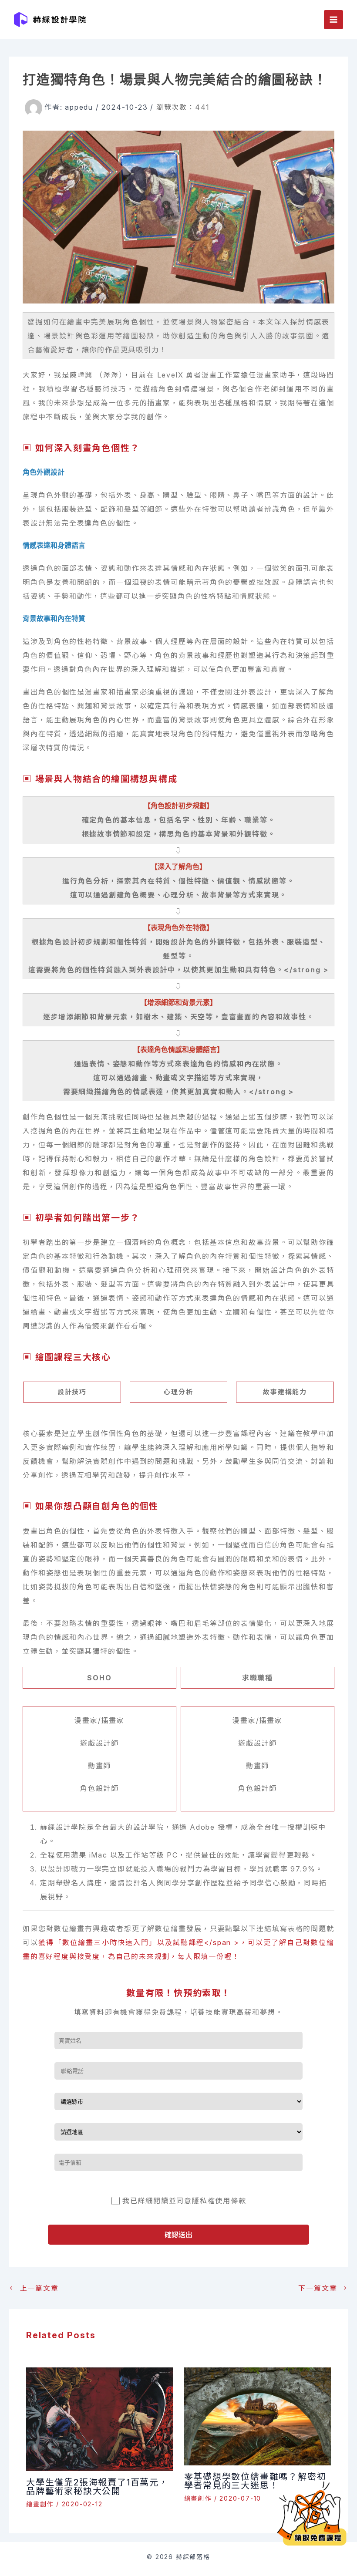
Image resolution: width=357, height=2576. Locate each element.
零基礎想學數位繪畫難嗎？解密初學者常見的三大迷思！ (255, 2481)
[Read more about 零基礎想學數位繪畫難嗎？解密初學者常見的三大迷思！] (258, 2416)
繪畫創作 (40, 2504)
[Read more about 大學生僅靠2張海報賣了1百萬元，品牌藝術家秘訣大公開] (100, 2418)
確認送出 (178, 2235)
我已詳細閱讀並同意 (184, 2201)
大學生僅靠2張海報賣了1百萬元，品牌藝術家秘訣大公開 (97, 2487)
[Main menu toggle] (333, 20)
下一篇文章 (323, 2288)
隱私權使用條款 (219, 2201)
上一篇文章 (34, 2288)
